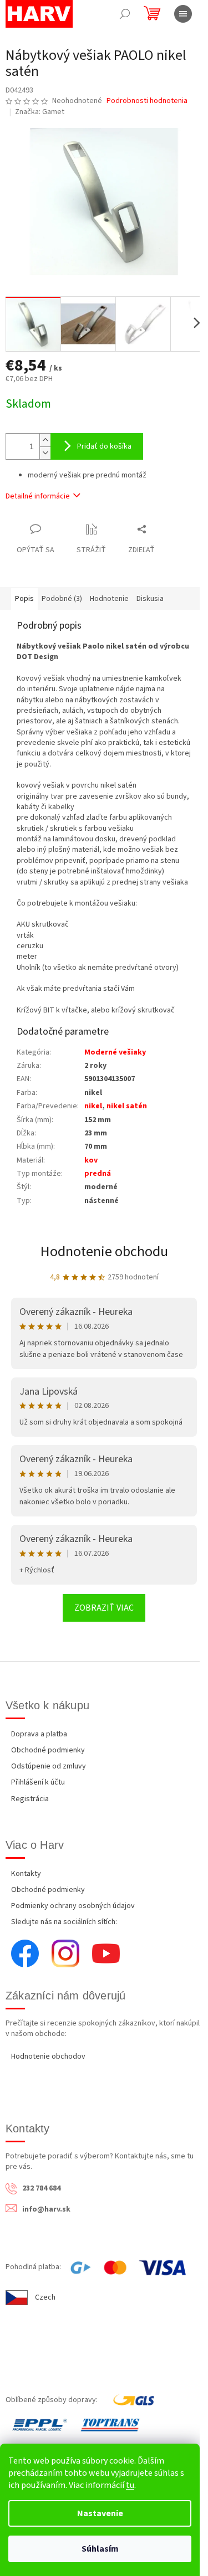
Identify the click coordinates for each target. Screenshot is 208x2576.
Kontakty (26, 1874)
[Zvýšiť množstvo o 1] (45, 440)
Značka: (40, 112)
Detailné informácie (38, 496)
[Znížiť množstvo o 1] (45, 453)
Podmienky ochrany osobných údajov (73, 1906)
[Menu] (183, 14)
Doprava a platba (39, 1734)
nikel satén (127, 1106)
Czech (45, 2297)
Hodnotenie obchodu (104, 1251)
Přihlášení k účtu (38, 1782)
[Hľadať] (125, 14)
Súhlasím (100, 2549)
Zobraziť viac (104, 1608)
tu (130, 2485)
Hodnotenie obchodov (48, 2056)
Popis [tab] (24, 599)
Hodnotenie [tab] (109, 599)
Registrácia (30, 1799)
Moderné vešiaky (115, 1052)
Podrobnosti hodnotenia (147, 101)
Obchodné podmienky (48, 1750)
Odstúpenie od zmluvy (49, 1766)
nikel (93, 1106)
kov (91, 1160)
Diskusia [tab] (150, 599)
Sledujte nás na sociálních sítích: (64, 1922)
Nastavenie (100, 2513)
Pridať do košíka (104, 446)
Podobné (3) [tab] (62, 599)
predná (98, 1174)
